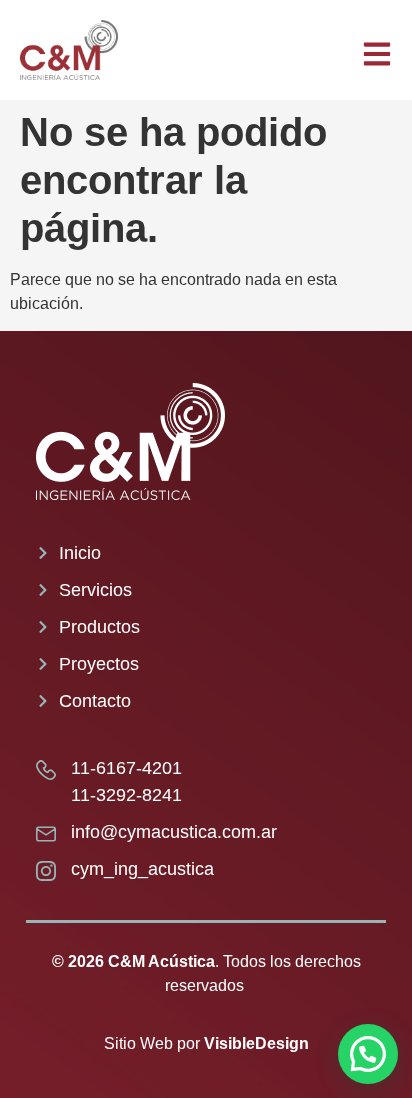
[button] (368, 1054)
